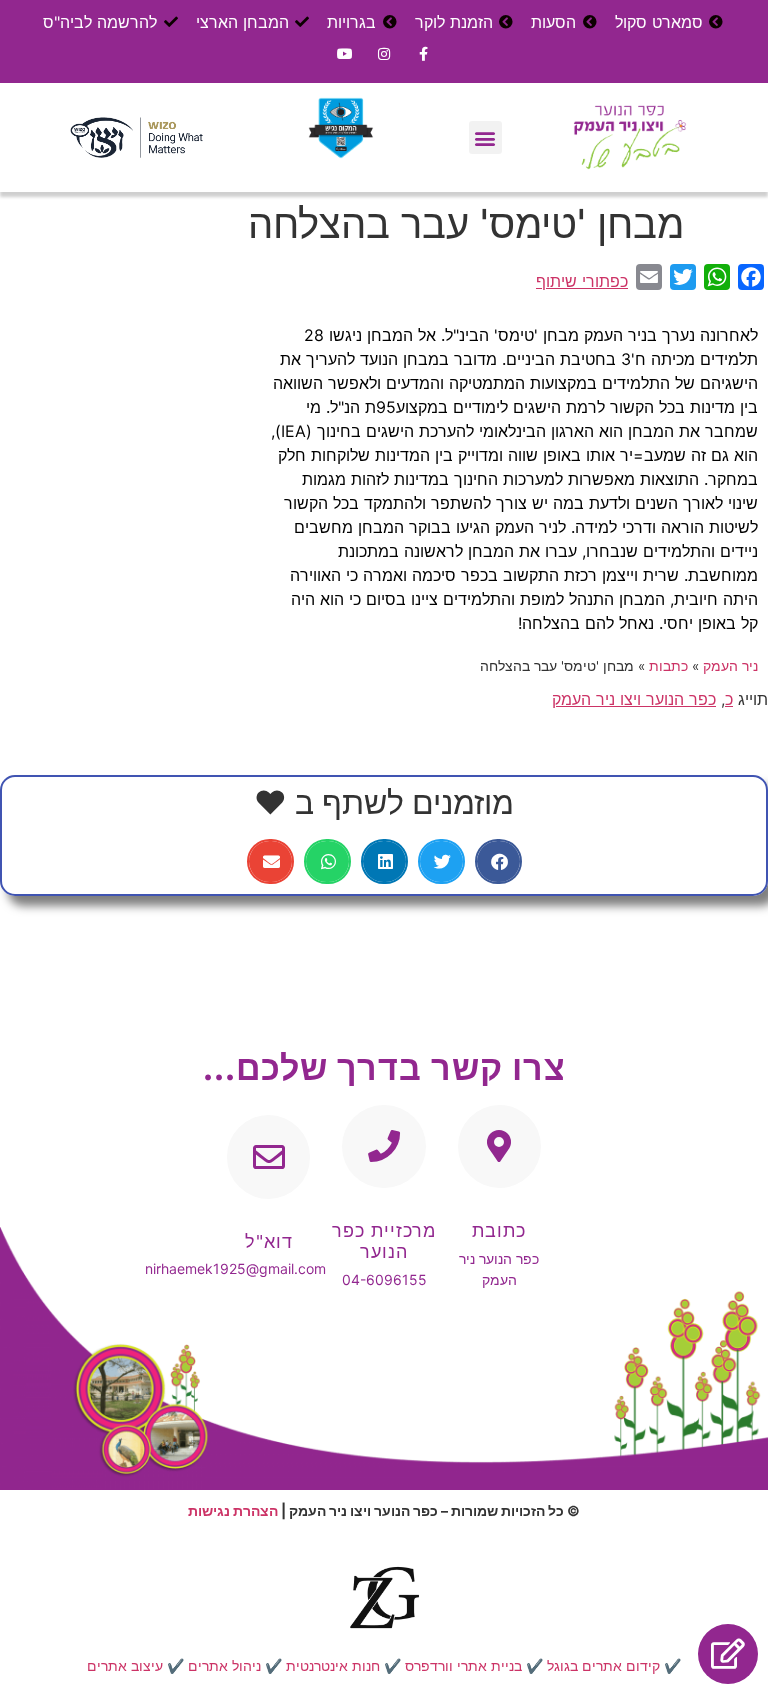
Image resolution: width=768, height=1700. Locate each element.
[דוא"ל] (268, 1156)
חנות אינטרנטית (333, 1665)
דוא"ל (269, 1241)
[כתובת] (499, 1146)
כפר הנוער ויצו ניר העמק (634, 699)
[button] (485, 137)
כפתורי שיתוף (582, 281)
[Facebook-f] (423, 53)
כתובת (499, 1230)
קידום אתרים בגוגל (603, 1665)
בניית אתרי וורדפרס (463, 1665)
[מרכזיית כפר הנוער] (383, 1146)
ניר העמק (730, 666)
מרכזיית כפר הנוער (384, 1241)
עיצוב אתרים (125, 1665)
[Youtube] (344, 53)
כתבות (668, 666)
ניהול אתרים (224, 1665)
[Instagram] (383, 53)
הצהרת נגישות (233, 1510)
